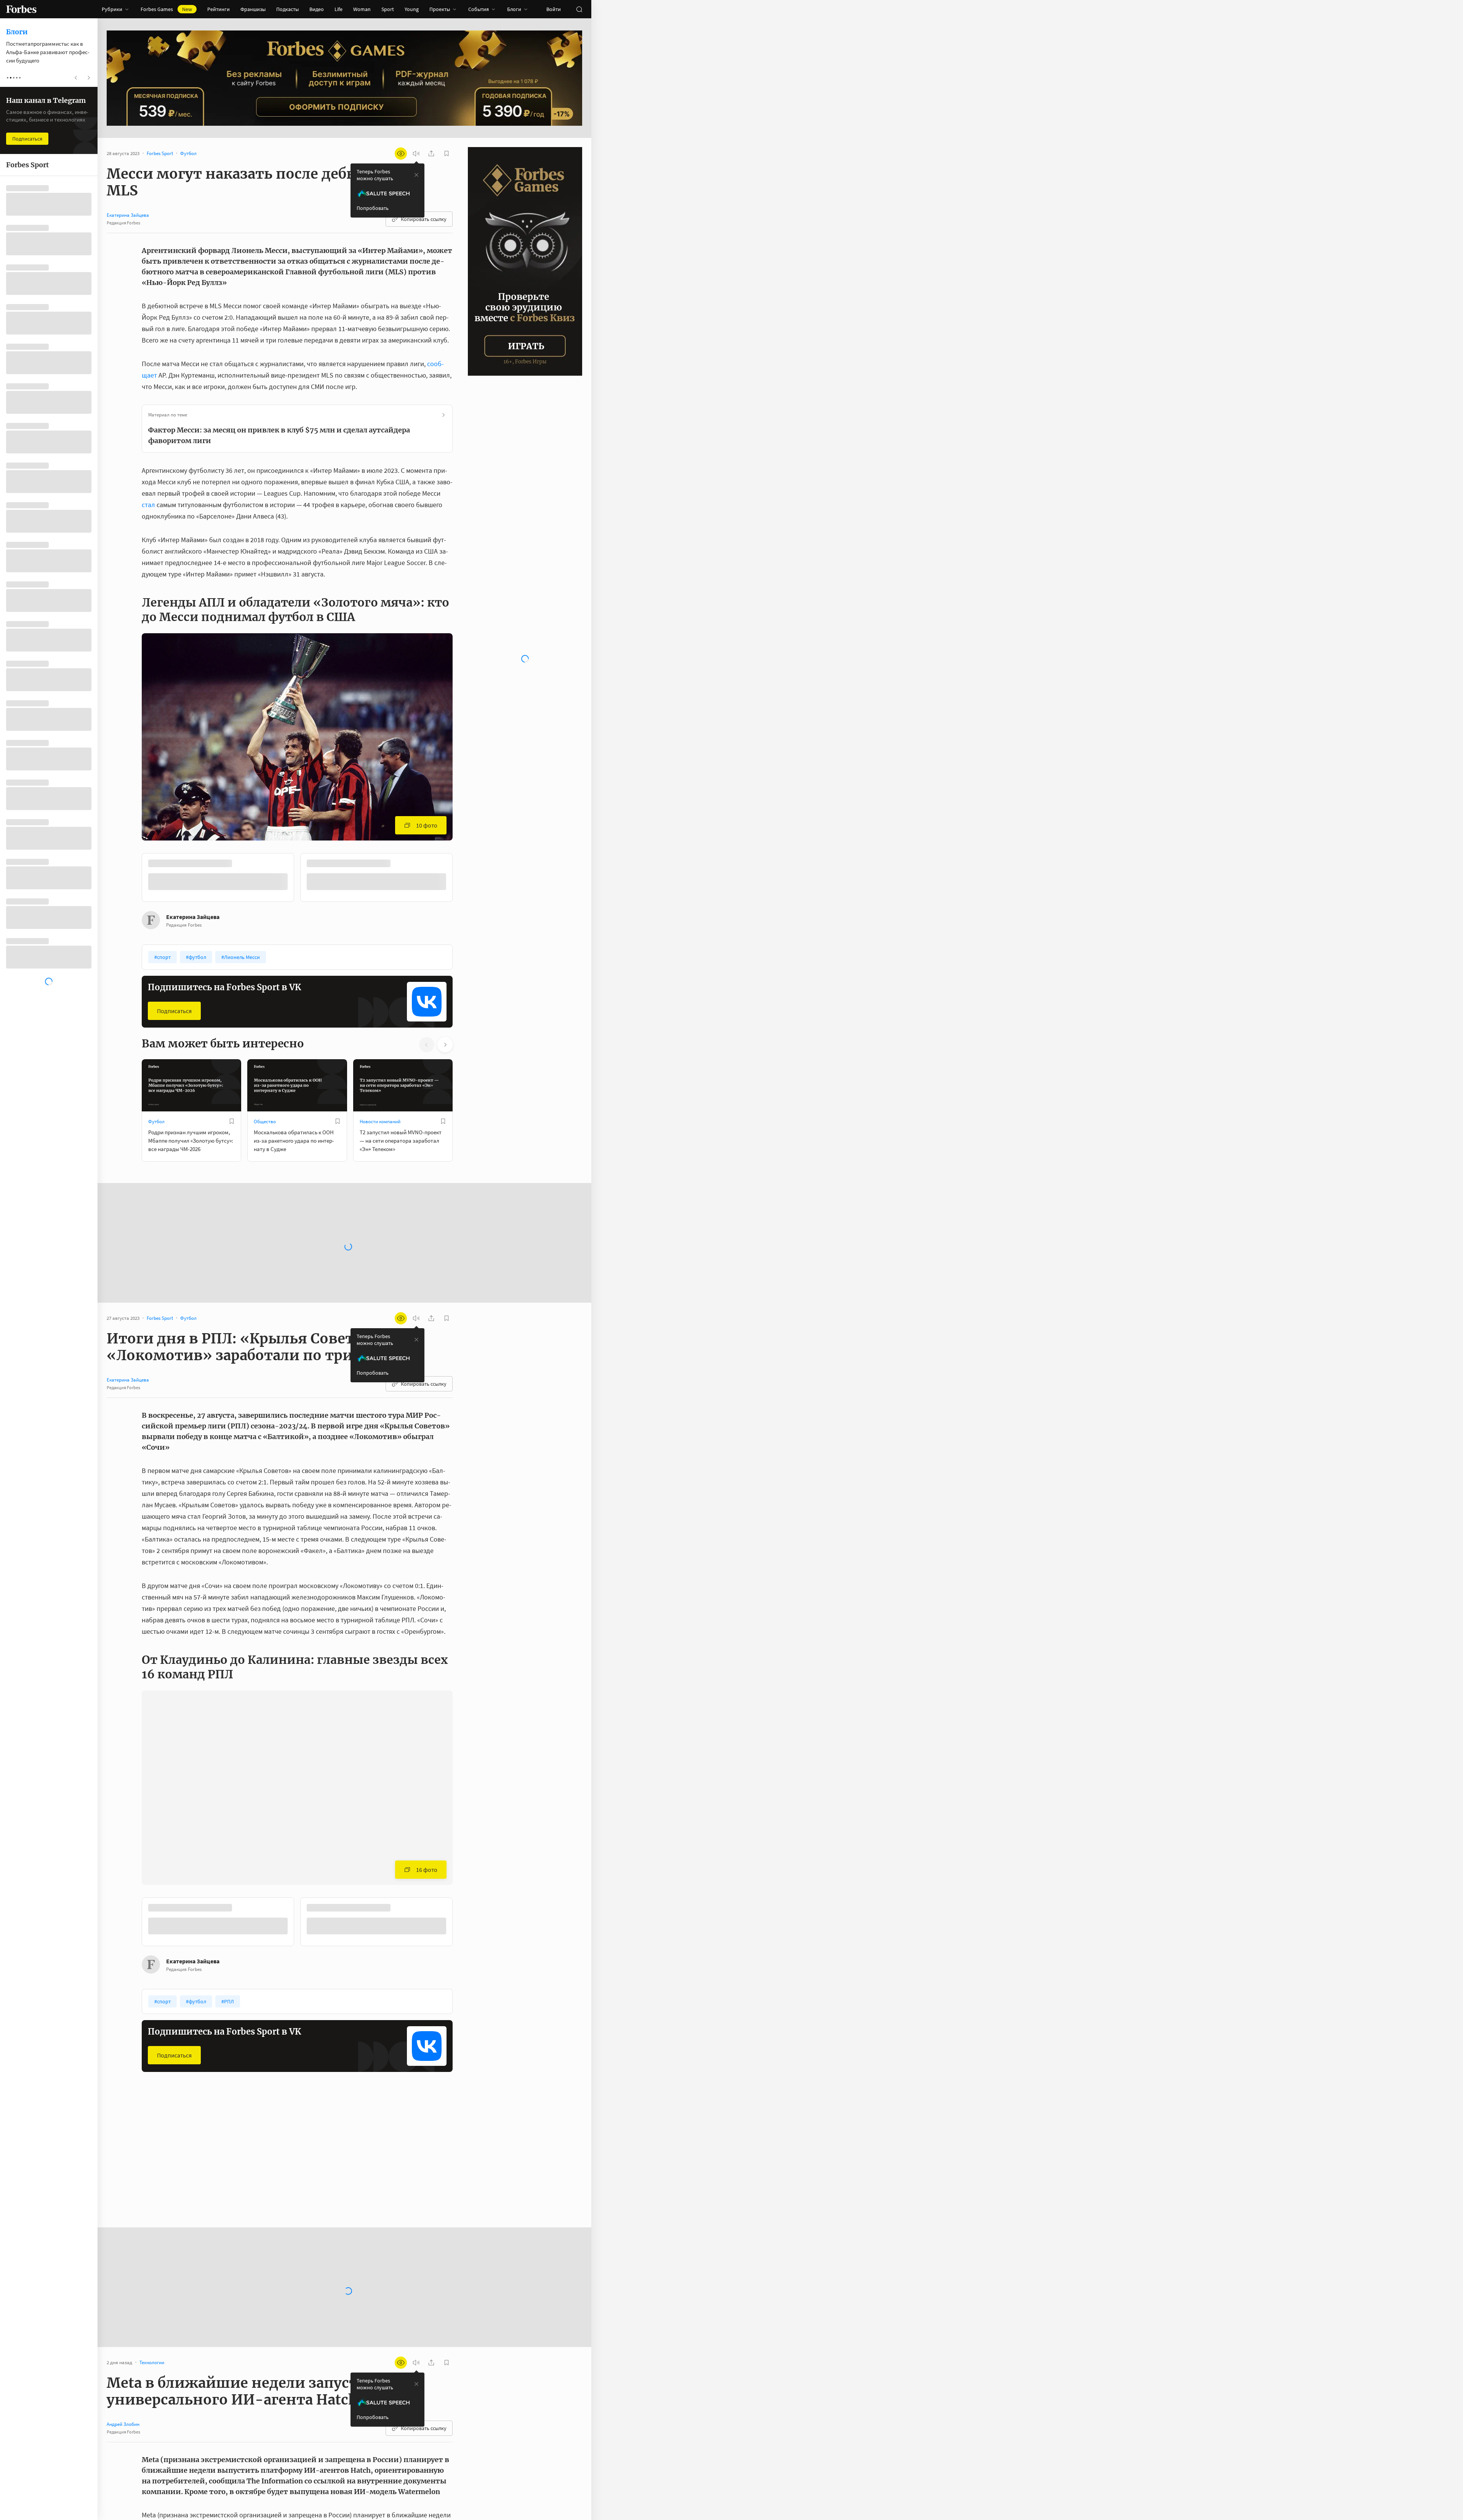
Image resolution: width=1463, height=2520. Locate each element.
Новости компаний (380, 1121)
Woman (362, 9)
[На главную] (21, 9)
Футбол (156, 1121)
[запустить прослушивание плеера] (416, 154)
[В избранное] (243, 863)
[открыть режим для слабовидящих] (401, 154)
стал (148, 505)
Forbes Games (166, 9)
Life (339, 9)
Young (412, 9)
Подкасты (287, 9)
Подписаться (174, 1010)
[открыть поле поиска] (579, 9)
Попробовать (373, 208)
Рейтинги (218, 9)
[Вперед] (465, 879)
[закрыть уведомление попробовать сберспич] (416, 175)
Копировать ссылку (424, 219)
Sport (388, 9)
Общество (265, 1121)
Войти (554, 9)
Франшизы (253, 9)
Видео (317, 9)
